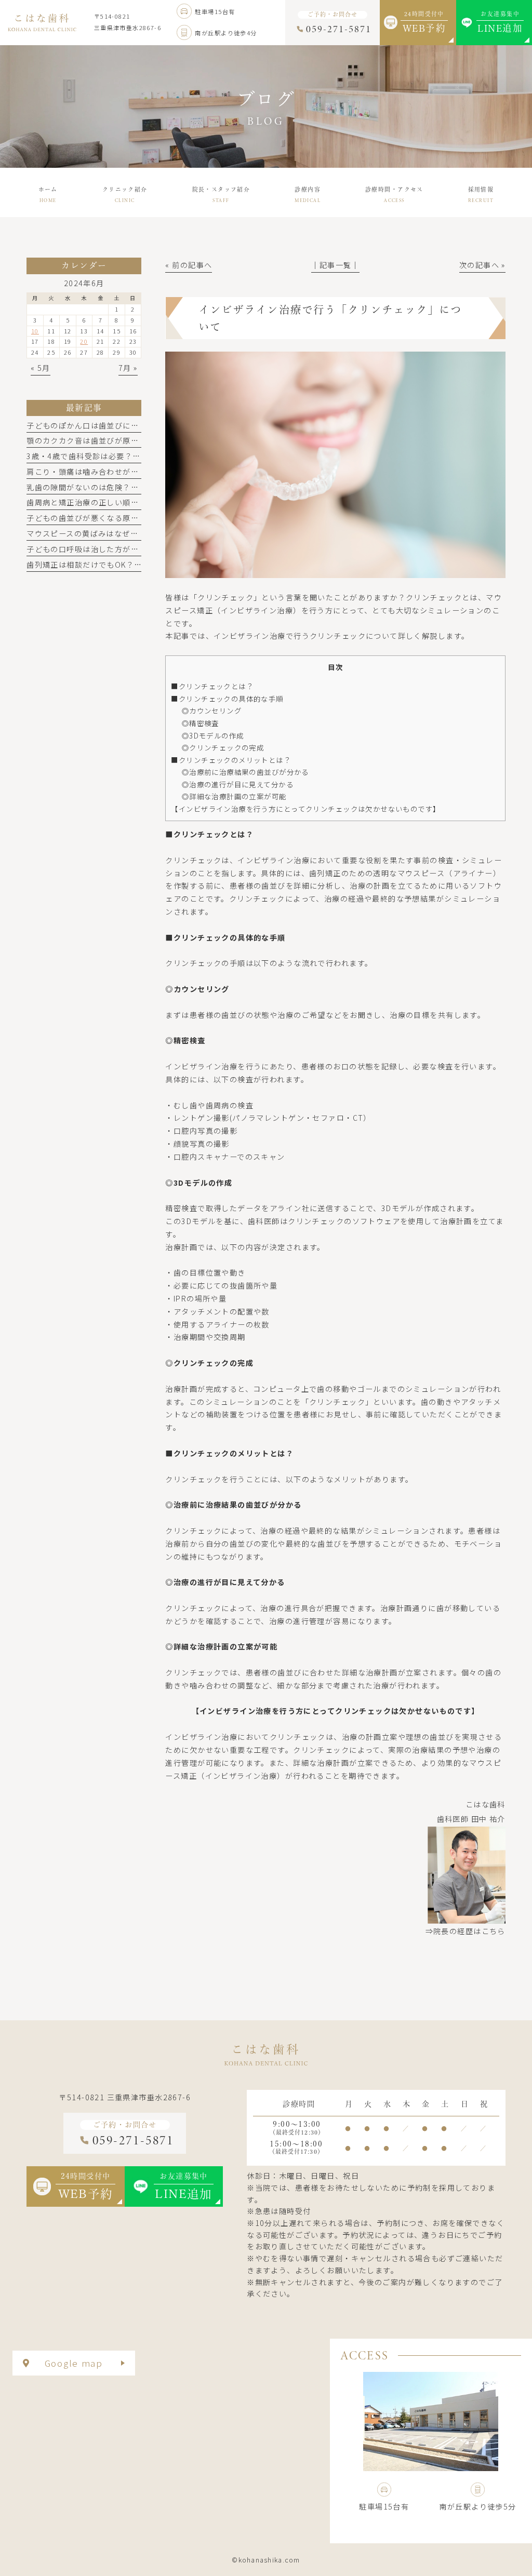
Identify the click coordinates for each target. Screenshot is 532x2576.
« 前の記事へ (189, 265)
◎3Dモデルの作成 (213, 735)
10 (35, 331)
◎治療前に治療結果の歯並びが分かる (245, 772)
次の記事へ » (482, 265)
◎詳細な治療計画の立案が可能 (234, 796)
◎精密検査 (201, 723)
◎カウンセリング (212, 710)
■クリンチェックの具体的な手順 (227, 699)
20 (84, 341)
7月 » (128, 368)
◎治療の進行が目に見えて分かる (238, 784)
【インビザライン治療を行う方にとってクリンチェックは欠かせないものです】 (305, 809)
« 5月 (41, 368)
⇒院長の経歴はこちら (465, 1931)
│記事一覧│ (335, 265)
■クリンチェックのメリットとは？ (231, 760)
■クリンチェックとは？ (212, 686)
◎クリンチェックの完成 (223, 747)
